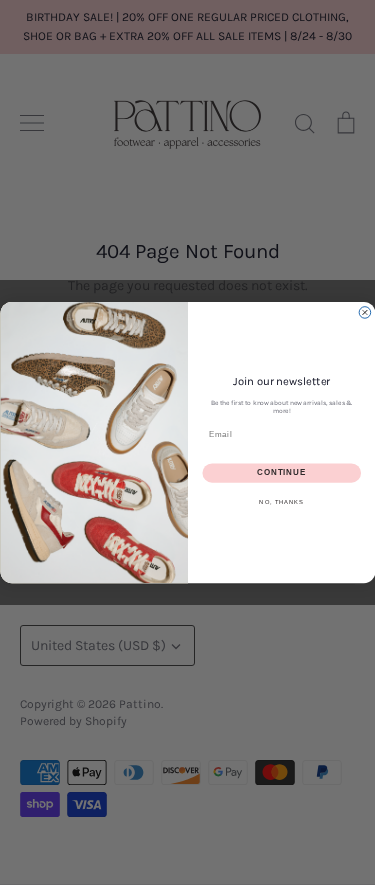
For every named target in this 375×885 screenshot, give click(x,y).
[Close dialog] (365, 313)
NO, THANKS (281, 502)
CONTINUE (281, 473)
